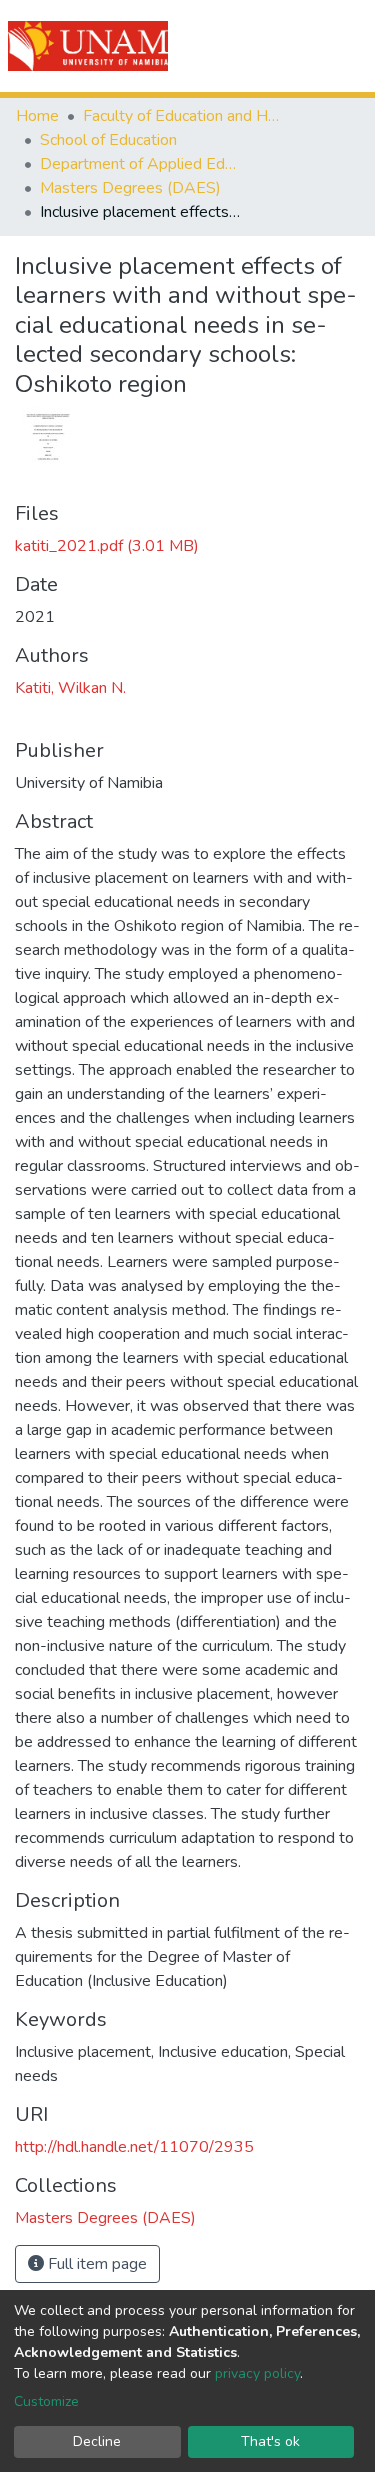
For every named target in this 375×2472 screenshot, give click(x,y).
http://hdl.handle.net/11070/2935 (134, 2147)
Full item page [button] (95, 2264)
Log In (287, 46)
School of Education (108, 140)
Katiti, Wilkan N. (70, 688)
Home (37, 116)
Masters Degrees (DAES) (130, 188)
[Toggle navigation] (347, 46)
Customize (46, 2401)
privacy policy (257, 2373)
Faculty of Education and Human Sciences (183, 116)
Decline (97, 2441)
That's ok (270, 2441)
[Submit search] (246, 46)
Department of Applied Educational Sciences (140, 164)
